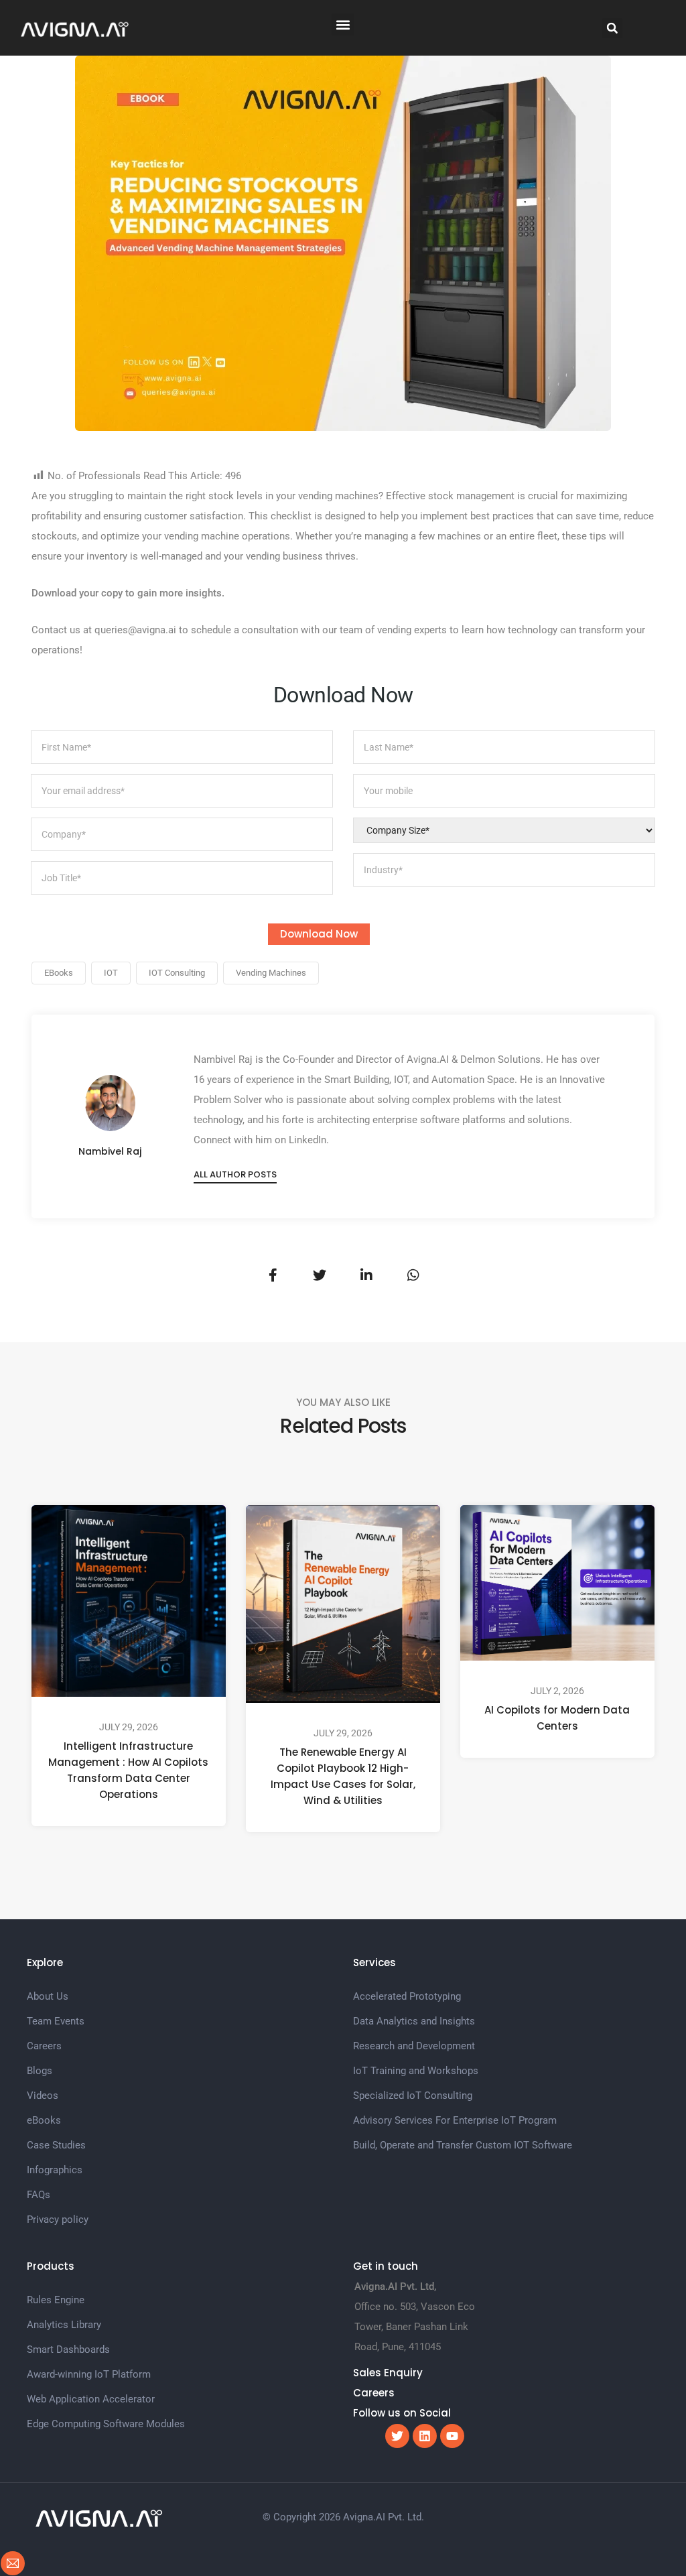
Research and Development (414, 2046)
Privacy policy (58, 2219)
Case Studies (56, 2145)
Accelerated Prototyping (407, 1996)
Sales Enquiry (388, 2373)
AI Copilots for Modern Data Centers (557, 1718)
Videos (43, 2096)
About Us (48, 1996)
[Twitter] (397, 2436)
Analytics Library (64, 2325)
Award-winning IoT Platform (89, 2374)
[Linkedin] (425, 2436)
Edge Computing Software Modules (106, 2424)
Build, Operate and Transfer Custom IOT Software (463, 2145)
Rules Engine (56, 2300)
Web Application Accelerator (91, 2399)
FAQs (39, 2195)
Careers (44, 2046)
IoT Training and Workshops (416, 2071)
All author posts (235, 1174)
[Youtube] (452, 2436)
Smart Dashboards (68, 2349)
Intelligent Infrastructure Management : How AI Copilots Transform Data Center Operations (128, 1770)
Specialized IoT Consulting (413, 2096)
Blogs (40, 2071)
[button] (343, 24)
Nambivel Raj (110, 1151)
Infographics (55, 2170)
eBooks (44, 2120)
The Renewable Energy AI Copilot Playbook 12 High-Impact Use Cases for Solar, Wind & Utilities (343, 1776)
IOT (111, 973)
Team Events (56, 2021)
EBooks (59, 973)
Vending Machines (271, 973)
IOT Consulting (177, 973)
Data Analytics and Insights (414, 2021)
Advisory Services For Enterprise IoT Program (455, 2120)
